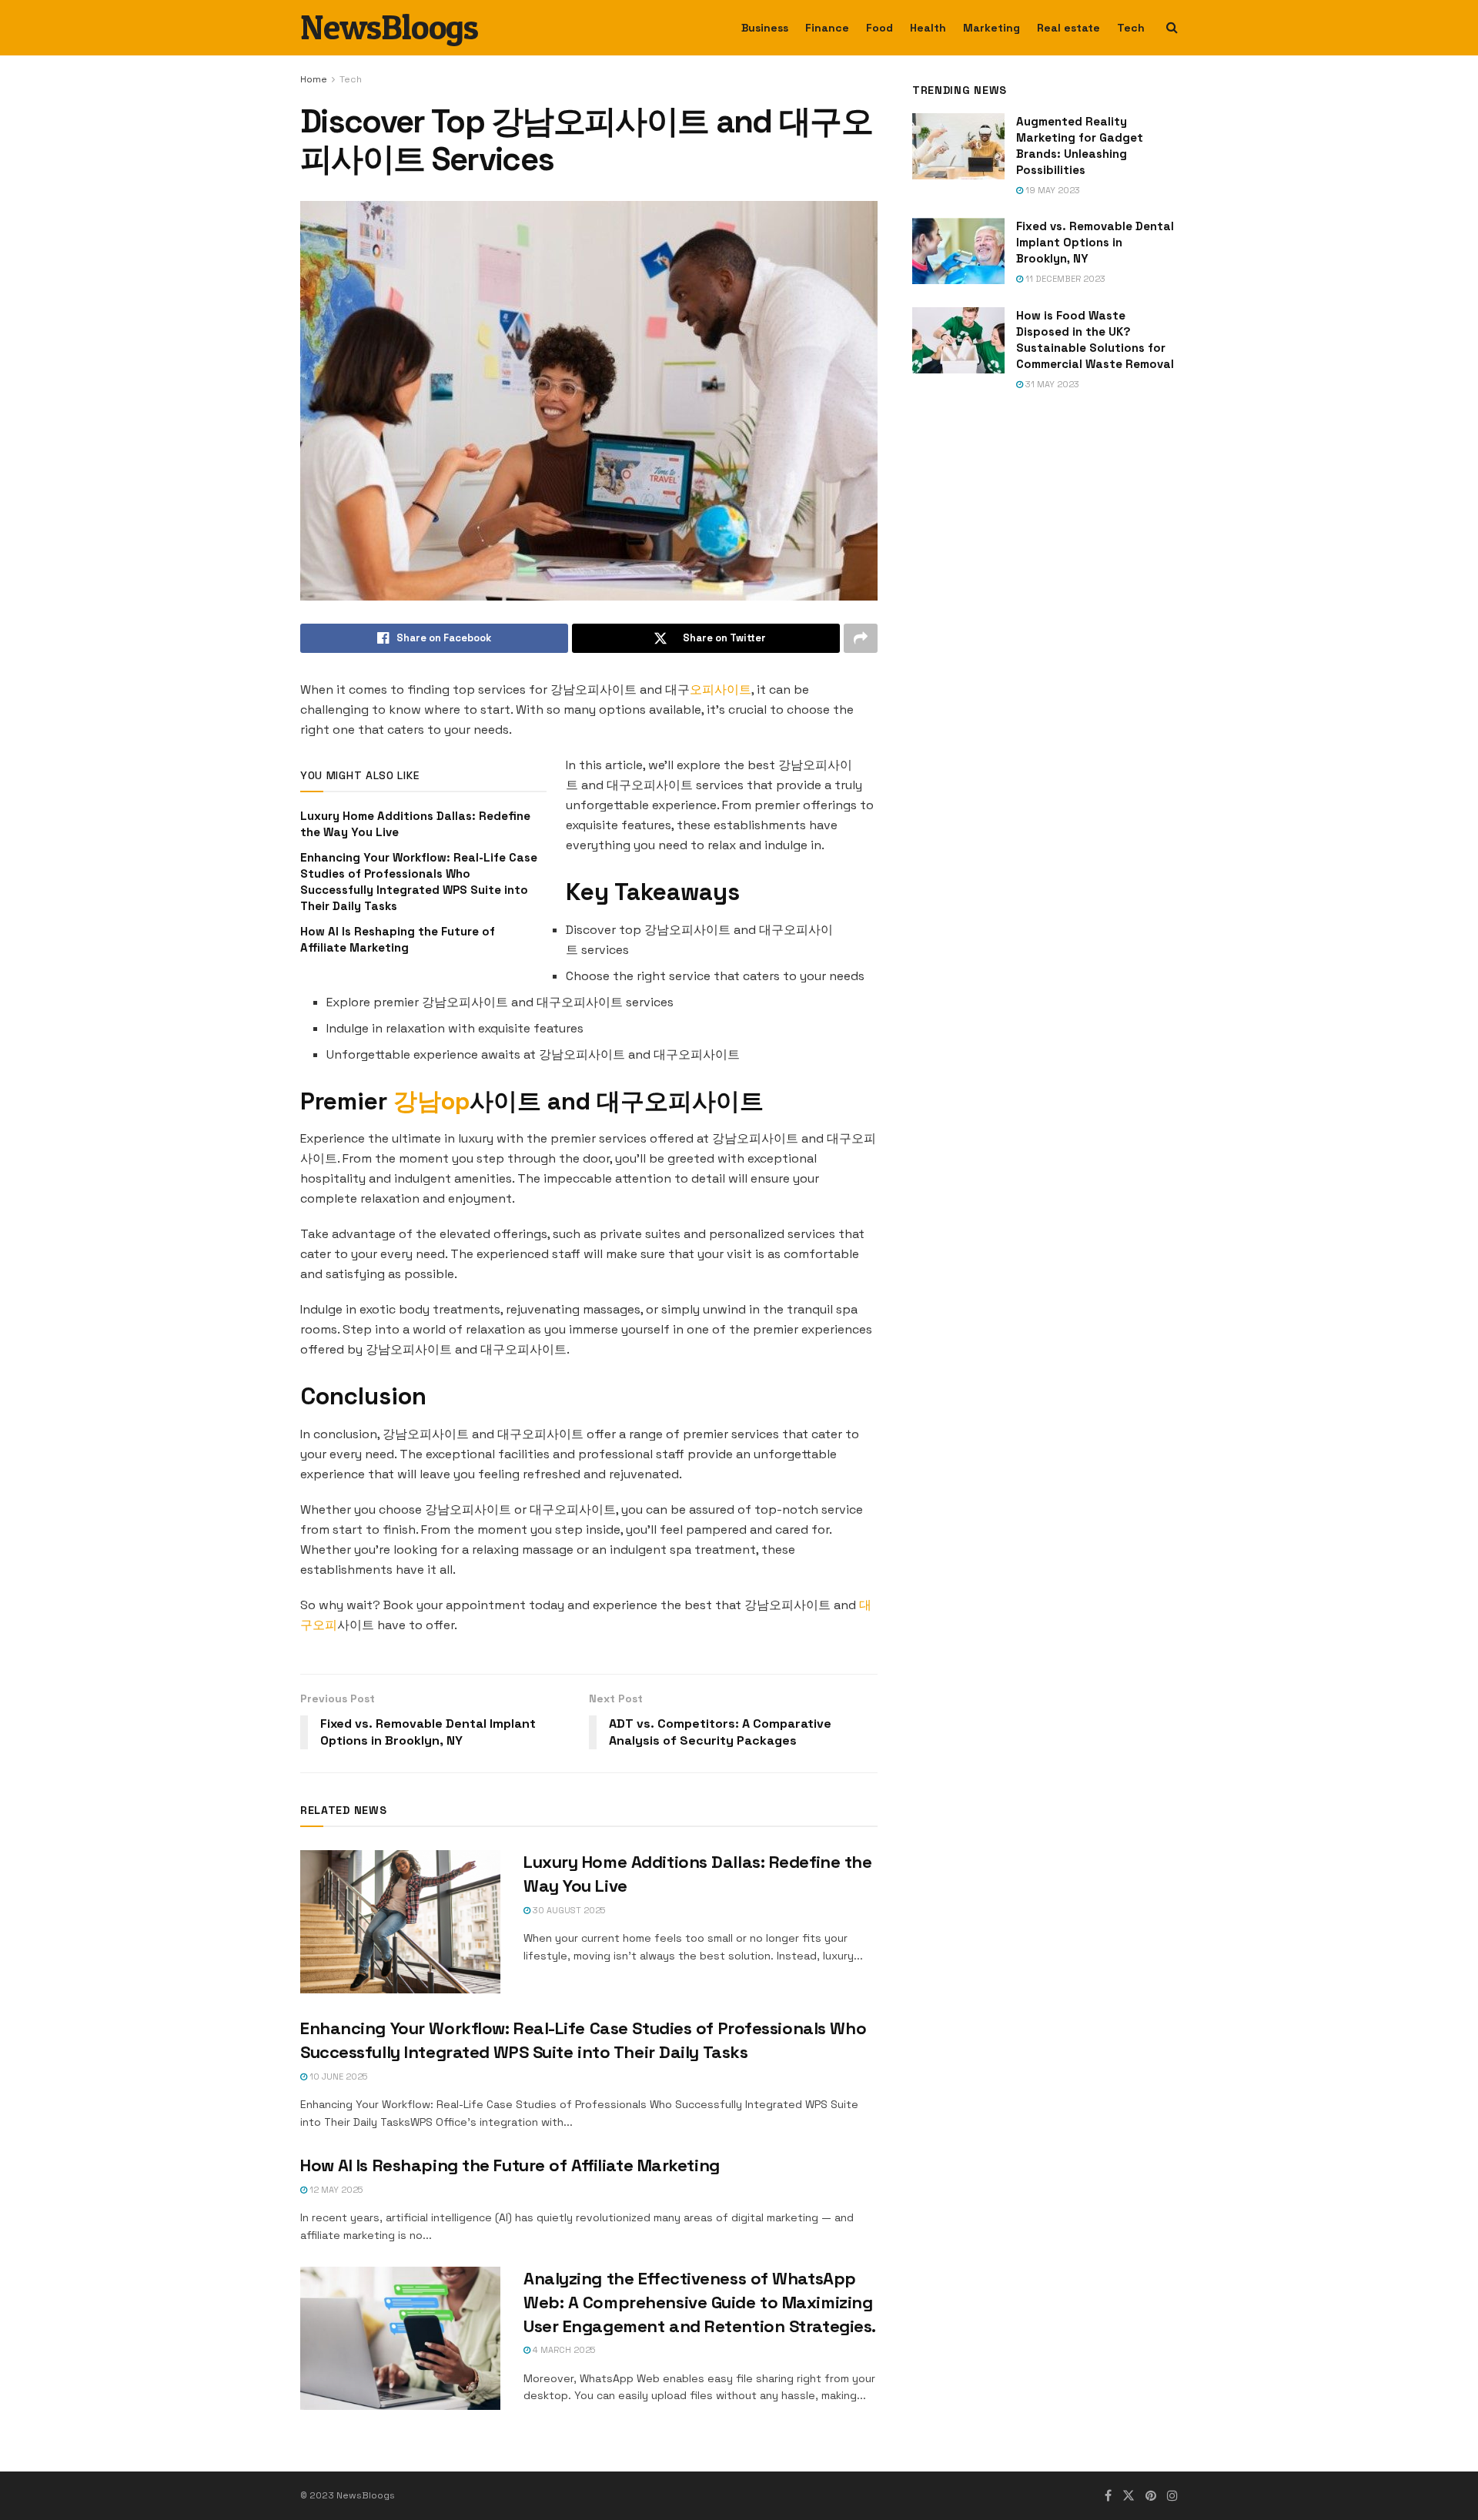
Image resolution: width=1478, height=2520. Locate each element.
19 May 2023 (1052, 190)
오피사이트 (721, 689)
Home (314, 79)
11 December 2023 (1064, 279)
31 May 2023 (1051, 384)
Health (928, 28)
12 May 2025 (335, 2190)
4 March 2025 (563, 2350)
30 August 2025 (568, 1910)
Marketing (991, 28)
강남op (431, 1101)
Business (765, 28)
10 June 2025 (337, 2077)
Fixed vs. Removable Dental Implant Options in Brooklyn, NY (1095, 242)
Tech (1131, 28)
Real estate (1068, 28)
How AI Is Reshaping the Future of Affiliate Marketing (510, 2165)
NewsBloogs (389, 28)
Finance (827, 28)
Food (879, 28)
